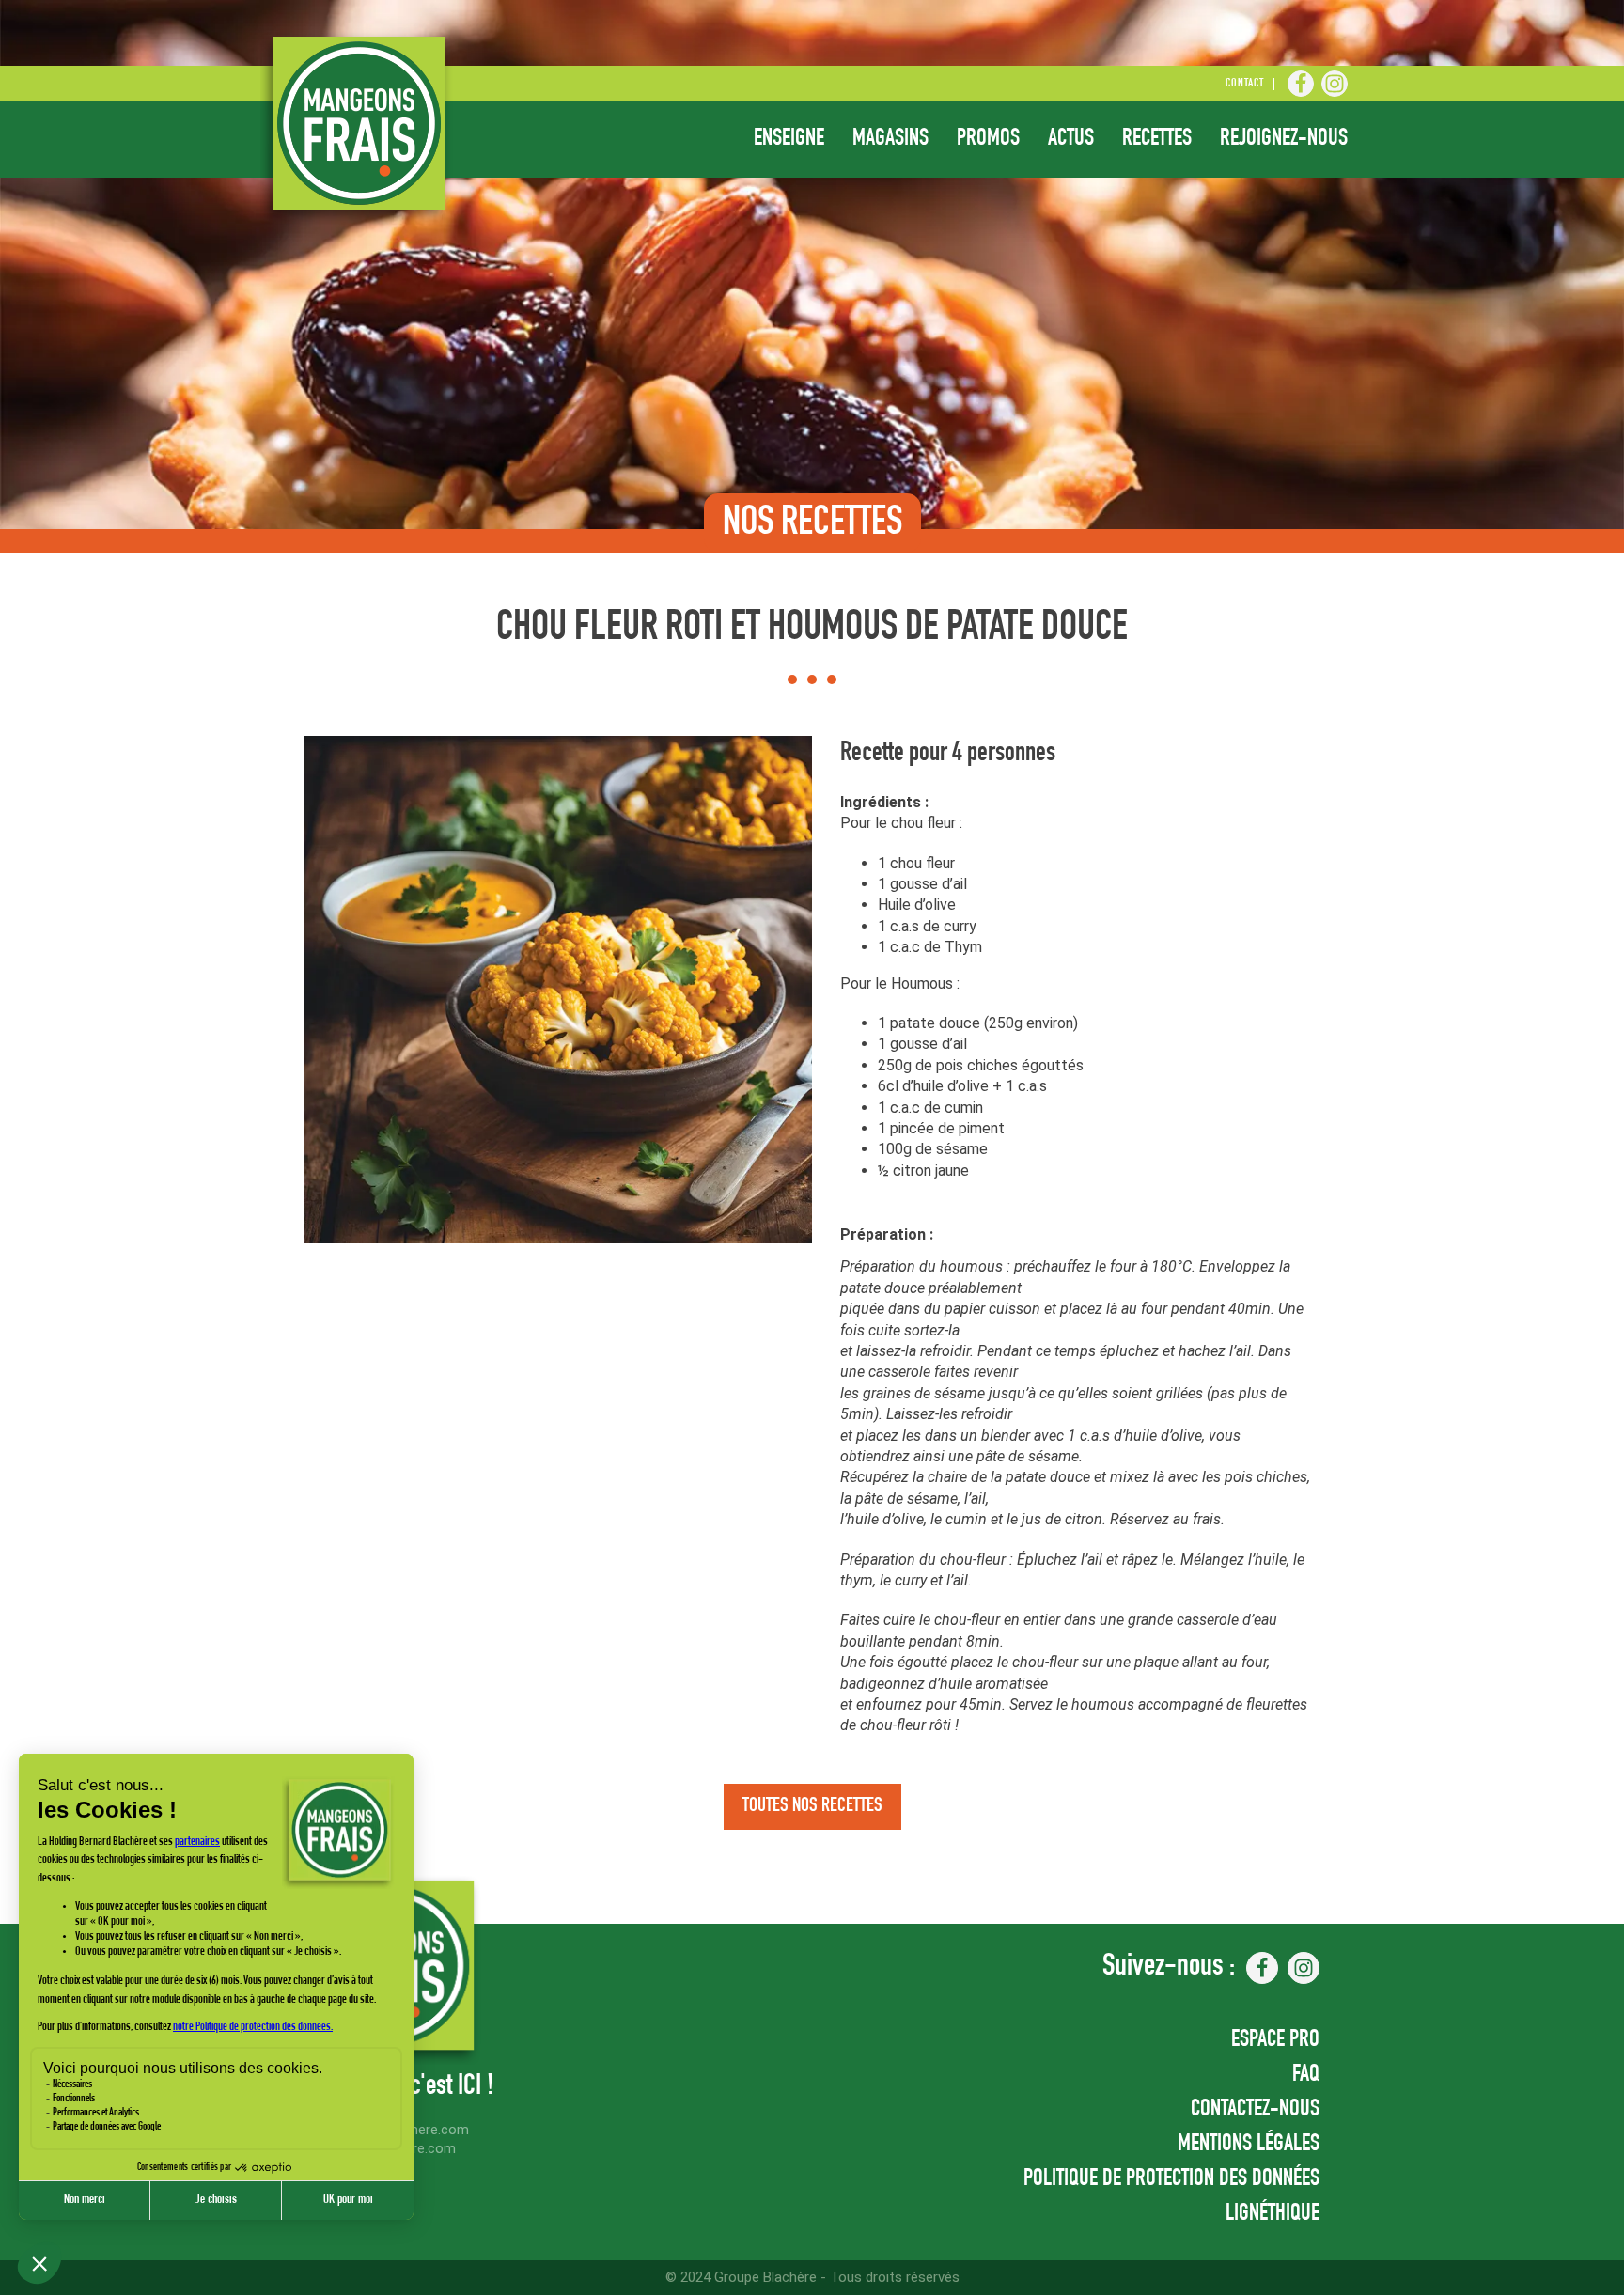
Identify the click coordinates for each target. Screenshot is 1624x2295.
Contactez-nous (1255, 2110)
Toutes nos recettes (812, 1807)
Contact (1245, 84)
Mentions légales (1249, 2145)
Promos (988, 140)
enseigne (789, 140)
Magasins (890, 140)
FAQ (1306, 2076)
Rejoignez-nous (1284, 140)
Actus (1071, 140)
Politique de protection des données (1171, 2180)
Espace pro (1275, 2041)
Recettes (1157, 140)
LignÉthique (1273, 2215)
